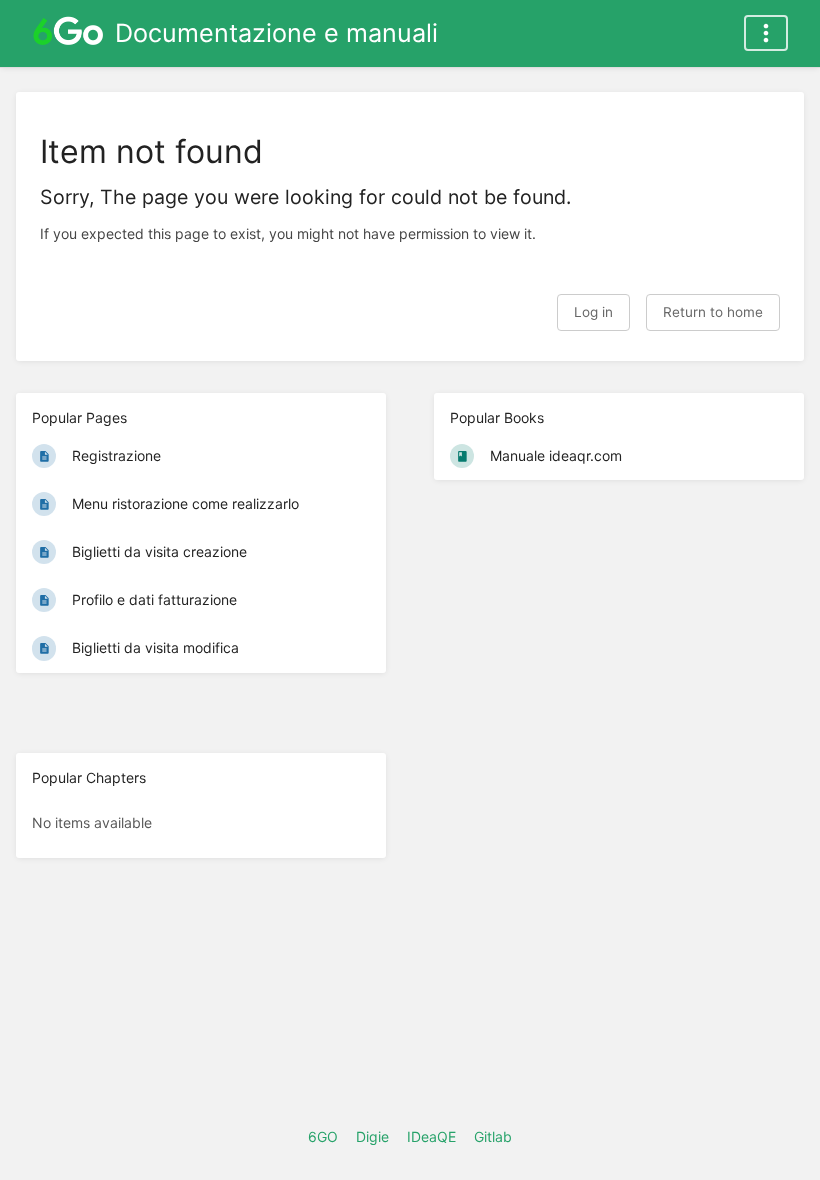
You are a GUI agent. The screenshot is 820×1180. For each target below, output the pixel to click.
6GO (323, 1136)
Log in (593, 312)
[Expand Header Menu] (766, 33)
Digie (372, 1136)
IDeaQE (431, 1136)
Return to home (713, 312)
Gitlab (493, 1136)
